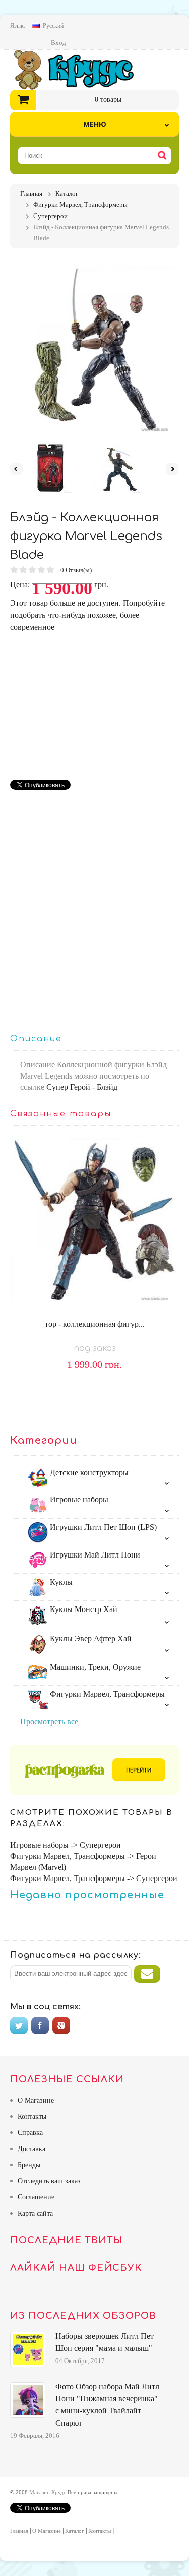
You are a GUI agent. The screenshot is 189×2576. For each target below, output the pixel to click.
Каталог (75, 2531)
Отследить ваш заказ (49, 2181)
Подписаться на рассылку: (76, 1955)
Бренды (29, 2165)
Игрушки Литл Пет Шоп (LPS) (102, 1527)
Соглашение (36, 2197)
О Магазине (36, 2100)
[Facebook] (40, 2026)
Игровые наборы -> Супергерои (66, 1845)
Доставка (31, 2149)
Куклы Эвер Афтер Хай (90, 1639)
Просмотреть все (49, 1721)
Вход (58, 43)
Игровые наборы (78, 1500)
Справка (30, 2133)
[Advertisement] (95, 704)
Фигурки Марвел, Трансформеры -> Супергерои (94, 1878)
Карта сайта (35, 2213)
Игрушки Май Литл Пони (94, 1555)
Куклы (60, 1582)
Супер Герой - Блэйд (82, 1087)
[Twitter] (19, 2026)
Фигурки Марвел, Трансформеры (106, 1694)
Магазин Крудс (82, 70)
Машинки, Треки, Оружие (94, 1667)
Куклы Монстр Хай (83, 1609)
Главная (19, 2531)
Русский (53, 26)
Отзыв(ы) (77, 570)
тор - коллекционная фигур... (95, 1324)
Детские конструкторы (88, 1472)
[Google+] (61, 2026)
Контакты (32, 2116)
